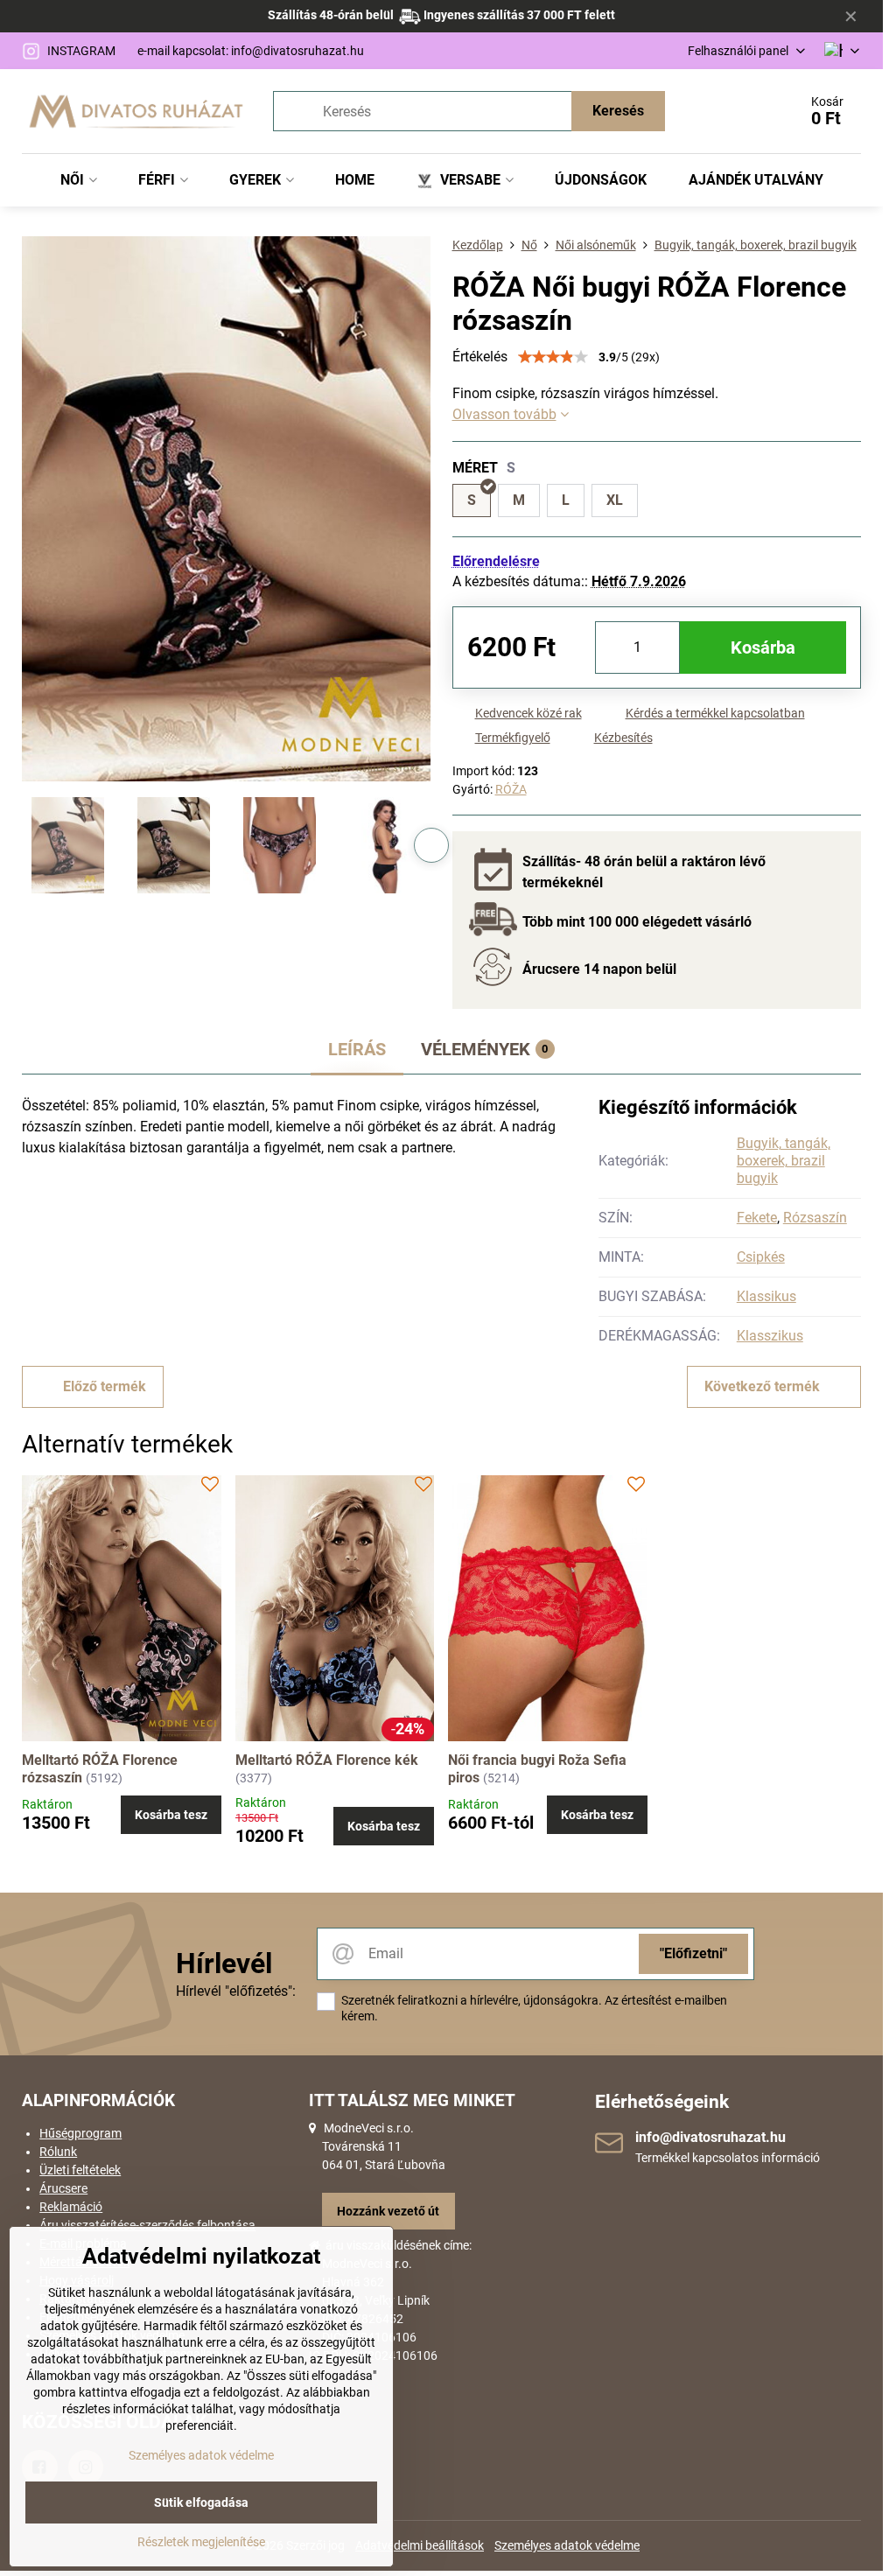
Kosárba (763, 647)
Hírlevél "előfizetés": (236, 1991)
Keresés (618, 111)
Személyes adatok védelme (567, 2545)
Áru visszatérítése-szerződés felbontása (147, 2225)
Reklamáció (71, 2207)
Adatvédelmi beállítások (420, 2545)
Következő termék (762, 1386)
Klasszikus (770, 1336)
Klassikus (766, 1296)
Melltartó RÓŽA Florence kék (327, 1760)
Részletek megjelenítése (201, 2542)
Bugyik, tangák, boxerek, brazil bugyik (784, 1161)
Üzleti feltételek (80, 2170)
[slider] (553, 357)
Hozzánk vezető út (388, 2211)
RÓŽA (511, 789)
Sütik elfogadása (201, 2502)
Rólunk (58, 2152)
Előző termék (105, 1386)
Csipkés (761, 1257)
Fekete (757, 1218)
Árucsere (63, 2188)
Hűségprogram (80, 2133)
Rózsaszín (815, 1218)
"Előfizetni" (693, 1953)
